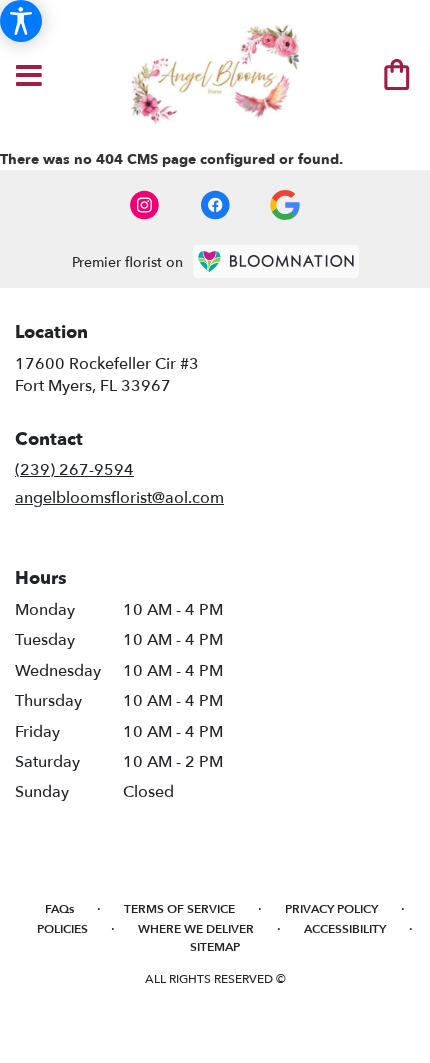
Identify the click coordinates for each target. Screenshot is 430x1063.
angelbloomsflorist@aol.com (119, 498)
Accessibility (345, 929)
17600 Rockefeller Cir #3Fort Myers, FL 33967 (107, 375)
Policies (62, 929)
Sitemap (215, 947)
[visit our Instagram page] (145, 205)
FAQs (59, 909)
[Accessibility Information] (21, 21)
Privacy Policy (331, 909)
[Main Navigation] (29, 77)
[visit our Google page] (285, 205)
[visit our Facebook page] (215, 205)
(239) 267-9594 (74, 470)
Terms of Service (179, 909)
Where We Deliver (196, 929)
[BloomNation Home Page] (276, 261)
